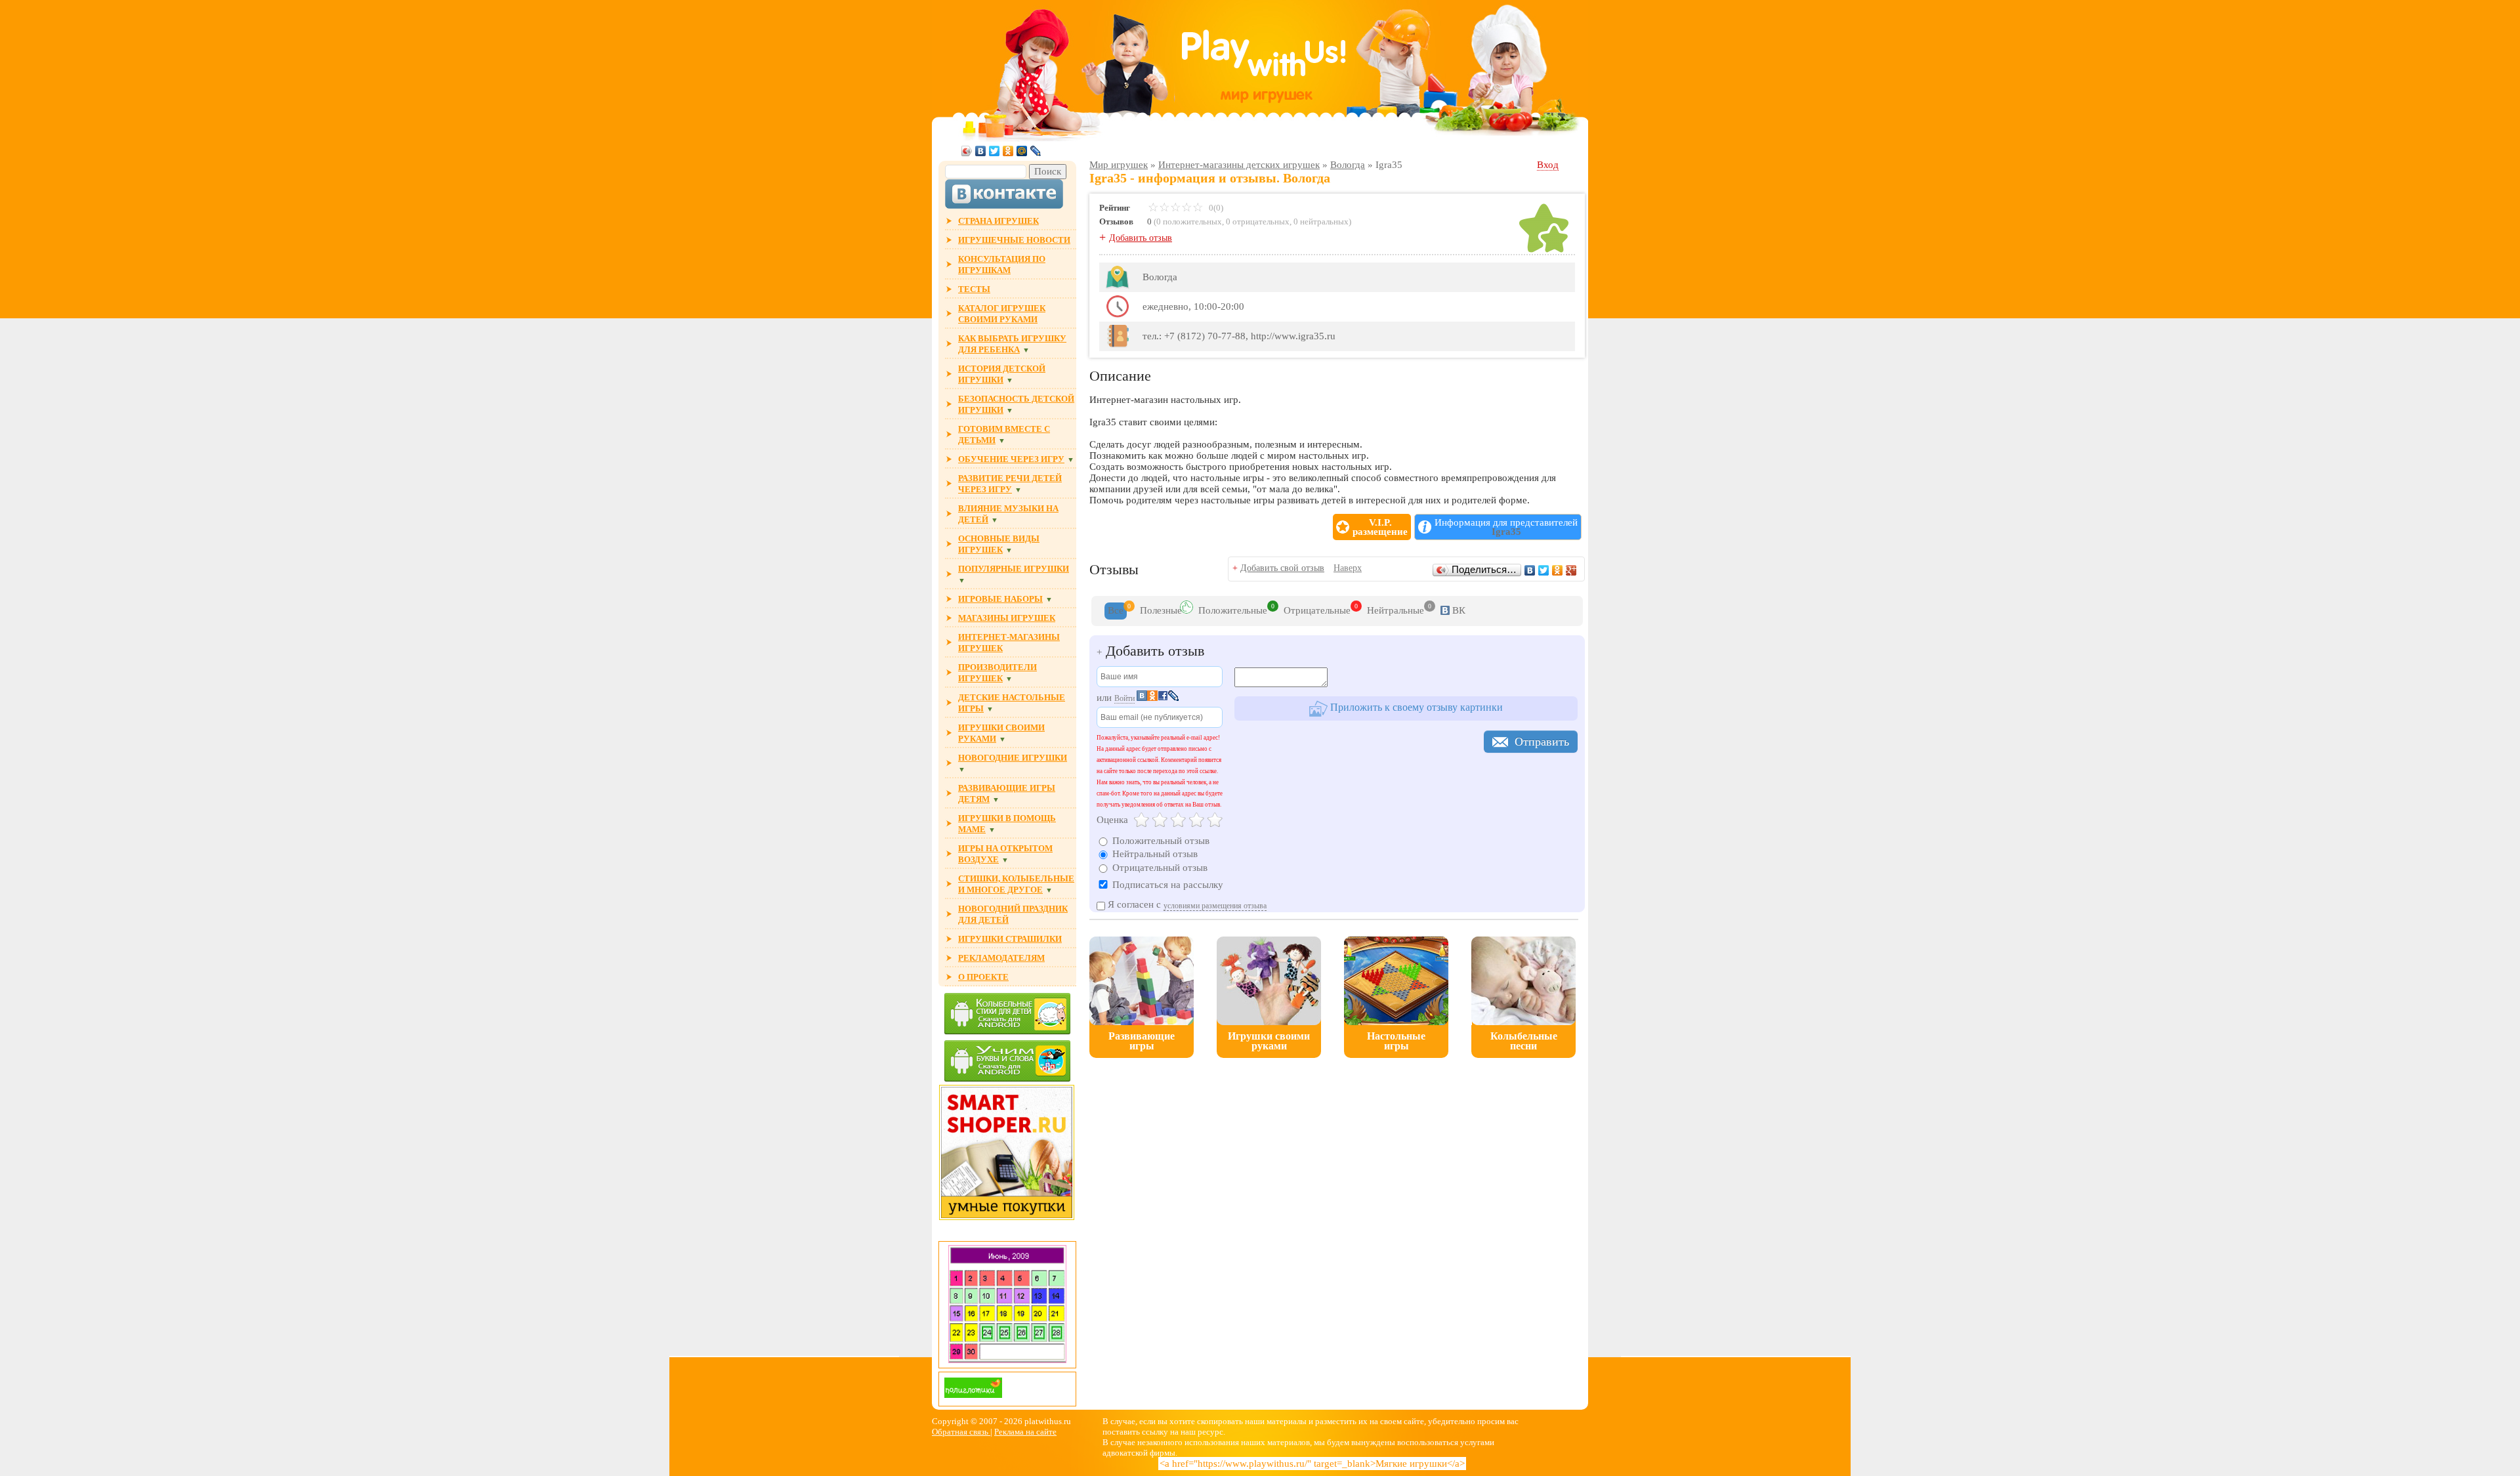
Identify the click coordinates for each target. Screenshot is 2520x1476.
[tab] (1116, 611)
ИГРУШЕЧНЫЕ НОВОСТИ (1014, 240)
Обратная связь (961, 1432)
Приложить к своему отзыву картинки (1415, 707)
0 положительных (1189, 221)
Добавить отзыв (1141, 238)
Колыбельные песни (1524, 1041)
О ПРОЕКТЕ (983, 977)
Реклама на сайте (1025, 1432)
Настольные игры (1396, 1041)
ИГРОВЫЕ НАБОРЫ (1000, 599)
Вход (1548, 165)
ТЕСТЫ (974, 289)
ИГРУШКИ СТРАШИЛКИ (1010, 939)
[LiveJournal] (1036, 151)
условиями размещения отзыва (1215, 906)
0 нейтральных (1321, 221)
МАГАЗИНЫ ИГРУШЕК (1007, 618)
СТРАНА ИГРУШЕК (998, 221)
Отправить (1542, 742)
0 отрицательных (1258, 221)
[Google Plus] (1571, 570)
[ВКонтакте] (981, 151)
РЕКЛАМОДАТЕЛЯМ (1001, 958)
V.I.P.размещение (1380, 527)
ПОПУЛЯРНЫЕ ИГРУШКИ (1014, 569)
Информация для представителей (1506, 527)
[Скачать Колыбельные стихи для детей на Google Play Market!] (1007, 1015)
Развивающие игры (1142, 1041)
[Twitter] (995, 151)
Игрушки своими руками (1269, 1041)
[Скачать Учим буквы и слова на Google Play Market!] (1007, 1062)
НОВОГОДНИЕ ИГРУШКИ (1013, 758)
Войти (1124, 698)
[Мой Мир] (1022, 151)
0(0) (1215, 208)
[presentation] (1116, 611)
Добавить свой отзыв (1282, 568)
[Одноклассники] (1008, 151)
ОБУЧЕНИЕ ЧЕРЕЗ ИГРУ (1011, 459)
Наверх (1348, 568)
